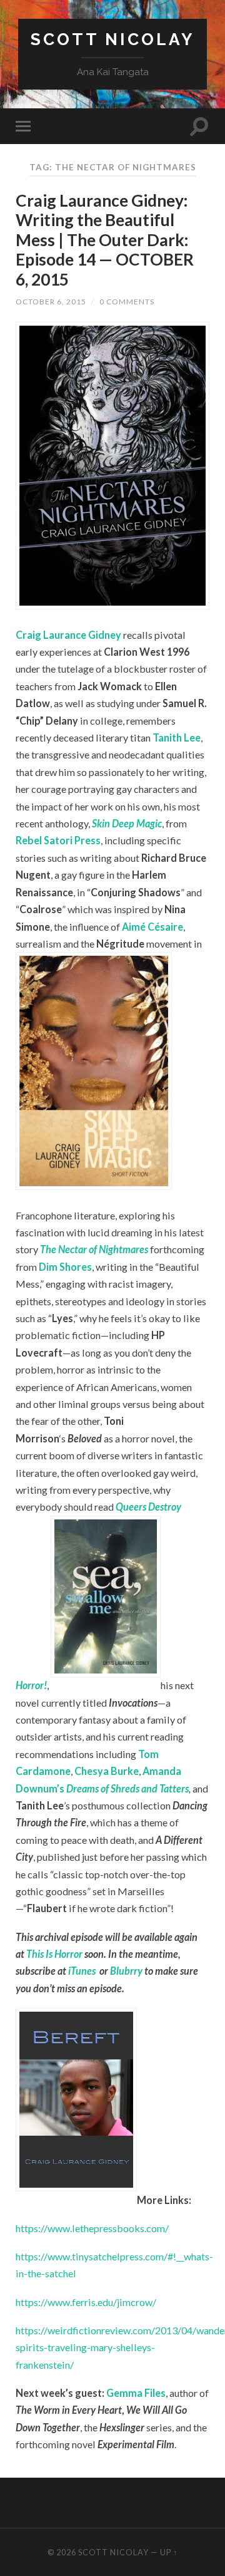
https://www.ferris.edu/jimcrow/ (86, 2302)
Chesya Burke (107, 1771)
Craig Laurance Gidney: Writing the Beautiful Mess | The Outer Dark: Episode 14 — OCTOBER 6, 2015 (105, 240)
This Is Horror (54, 1954)
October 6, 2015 (51, 302)
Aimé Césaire (152, 927)
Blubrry (126, 1971)
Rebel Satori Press (58, 840)
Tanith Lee (177, 737)
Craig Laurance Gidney (68, 635)
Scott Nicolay (112, 39)
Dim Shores (65, 1267)
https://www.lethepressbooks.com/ (92, 2228)
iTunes (82, 1971)
